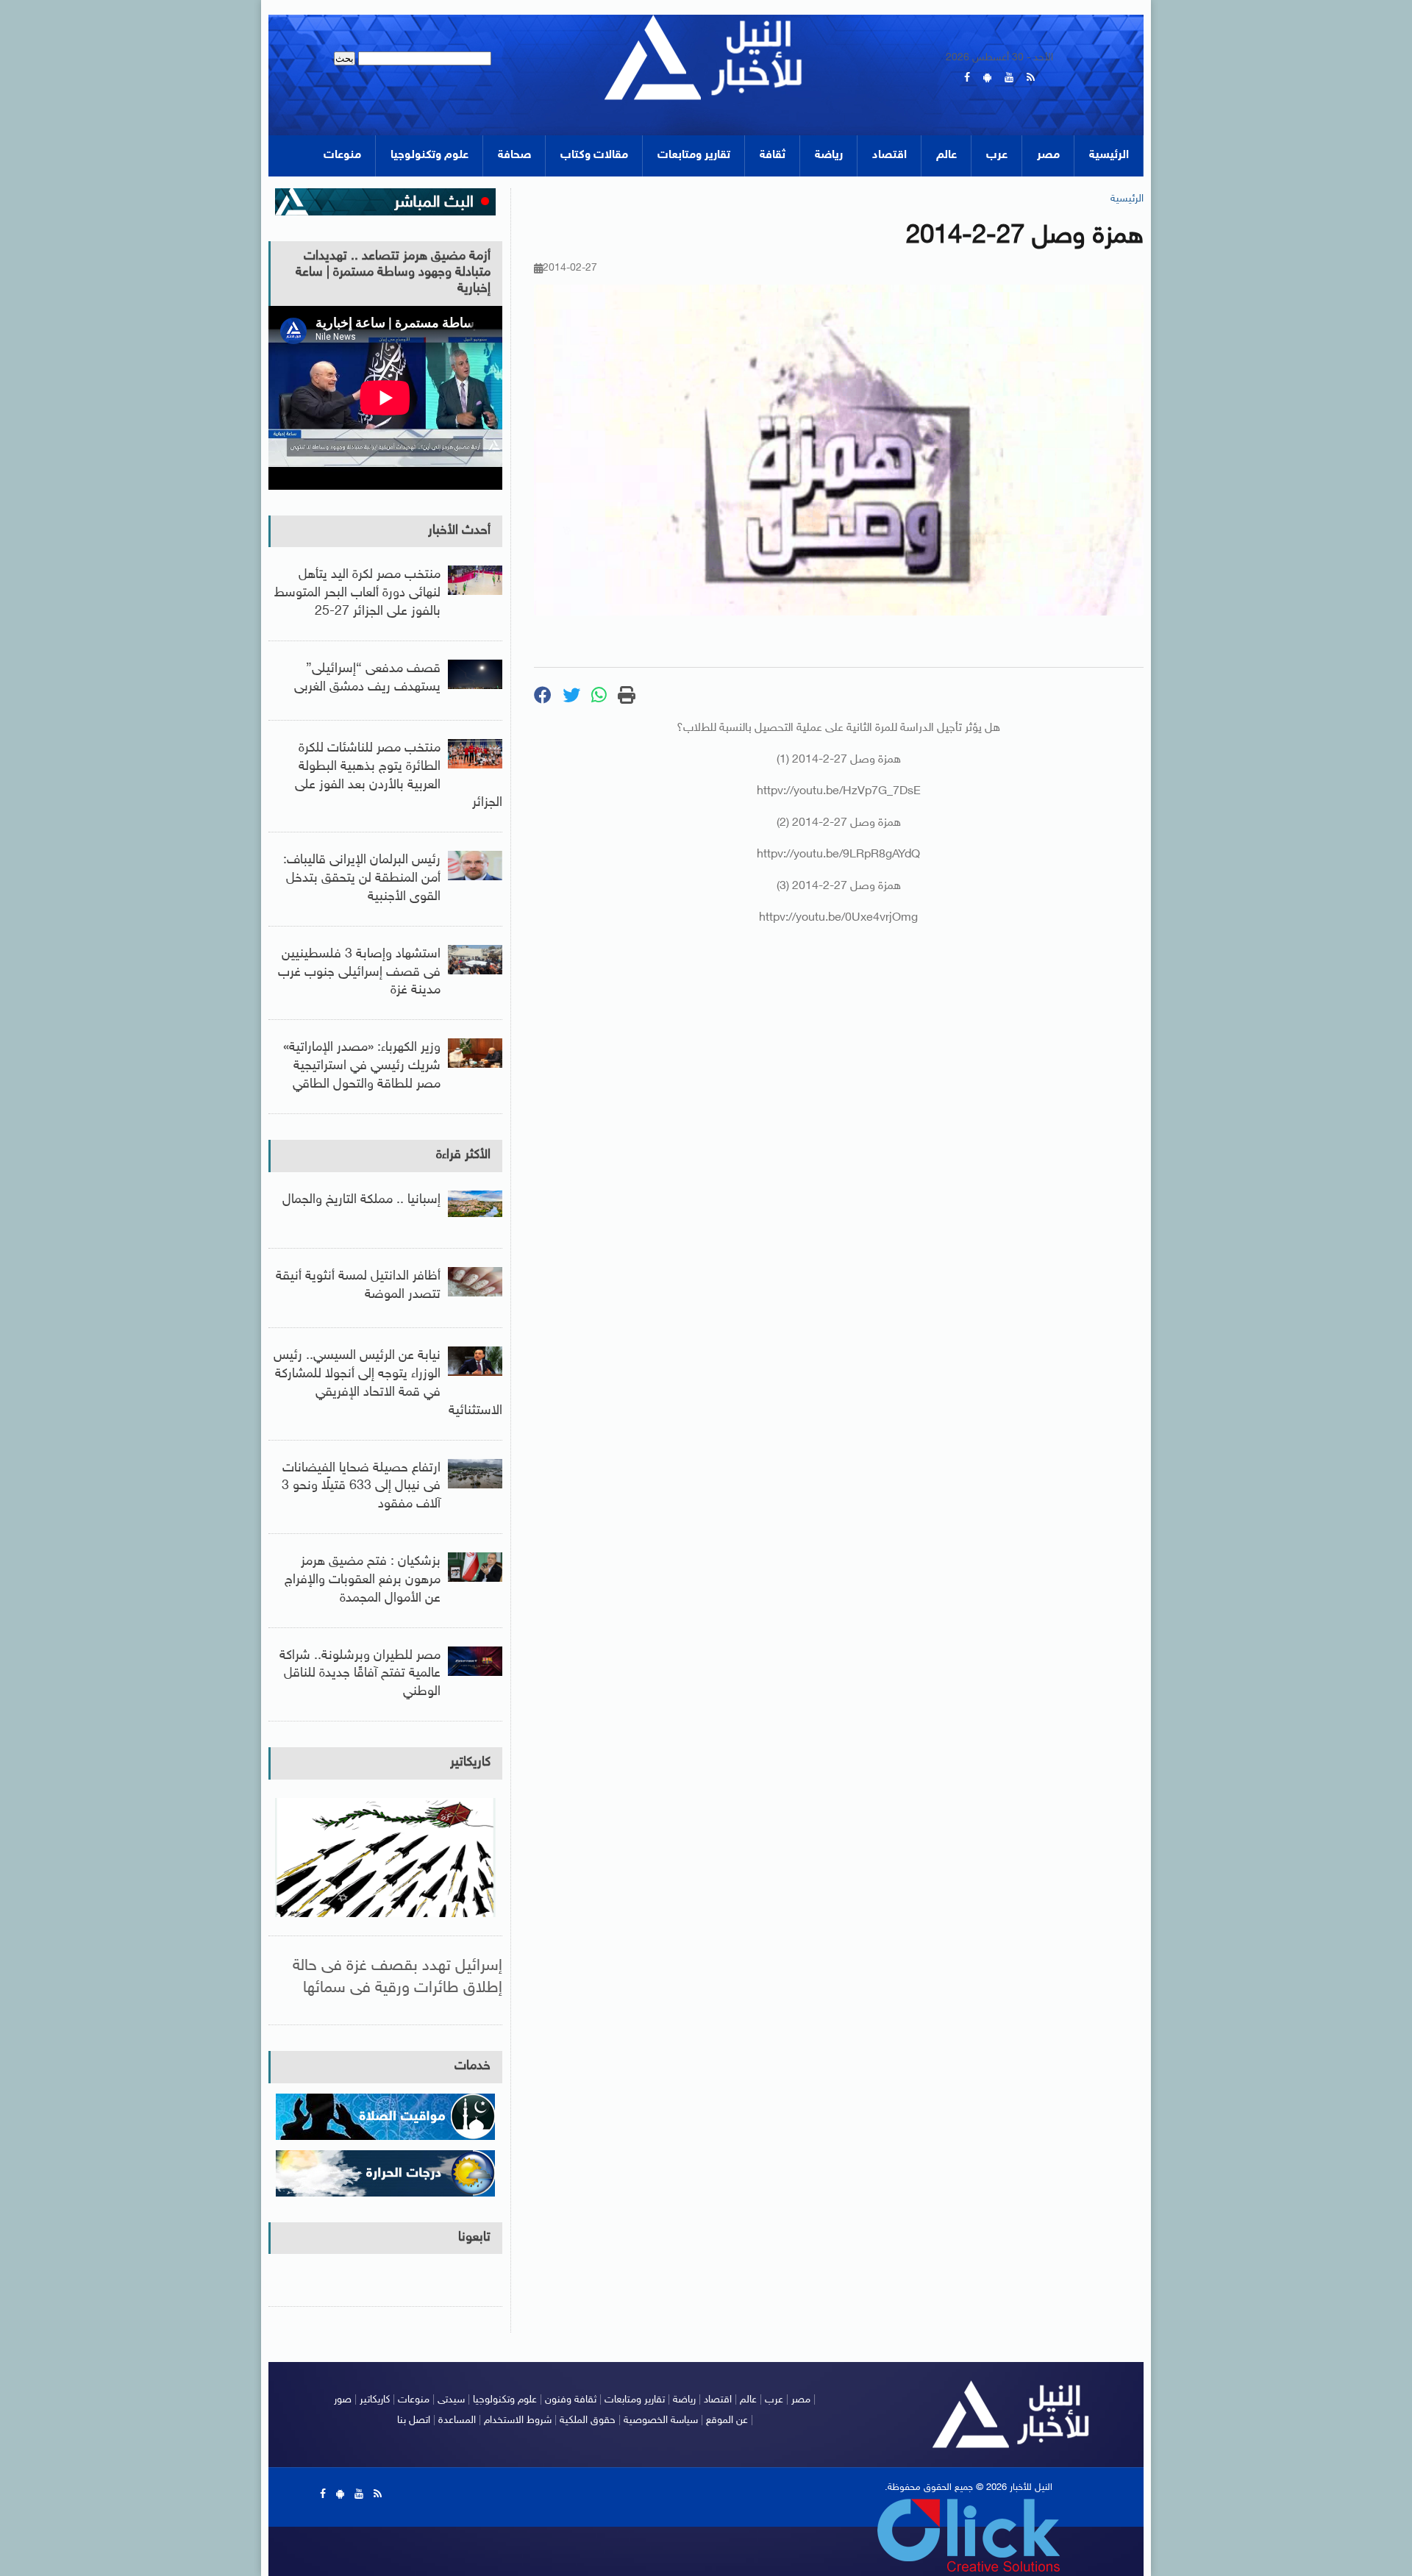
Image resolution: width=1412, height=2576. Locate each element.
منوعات (342, 156)
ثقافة (773, 156)
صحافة (514, 156)
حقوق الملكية (588, 2420)
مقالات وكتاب (594, 156)
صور (343, 2400)
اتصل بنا (414, 2420)
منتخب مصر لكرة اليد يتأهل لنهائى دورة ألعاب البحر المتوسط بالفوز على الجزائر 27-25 (357, 593)
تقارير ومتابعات (694, 156)
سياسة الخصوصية (661, 2420)
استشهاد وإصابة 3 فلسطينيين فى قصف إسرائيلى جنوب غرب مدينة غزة (359, 973)
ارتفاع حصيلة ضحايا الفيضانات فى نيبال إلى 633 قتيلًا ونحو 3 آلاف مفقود (361, 1487)
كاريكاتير (470, 1763)
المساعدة (457, 2420)
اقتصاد (889, 156)
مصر (1048, 156)
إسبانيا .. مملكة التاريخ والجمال (361, 1200)
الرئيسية (1109, 156)
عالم (946, 156)
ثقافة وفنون (571, 2400)
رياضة (829, 156)
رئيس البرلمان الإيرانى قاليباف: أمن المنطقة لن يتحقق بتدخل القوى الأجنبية (362, 879)
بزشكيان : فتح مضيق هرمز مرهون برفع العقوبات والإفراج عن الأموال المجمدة (363, 1580)
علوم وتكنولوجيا (429, 156)
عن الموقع (727, 2420)
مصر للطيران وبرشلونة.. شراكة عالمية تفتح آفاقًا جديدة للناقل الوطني (360, 1674)
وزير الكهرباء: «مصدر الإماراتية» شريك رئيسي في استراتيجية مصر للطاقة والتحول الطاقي (362, 1066)
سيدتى (451, 2400)
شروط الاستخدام (518, 2420)
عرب (997, 156)
